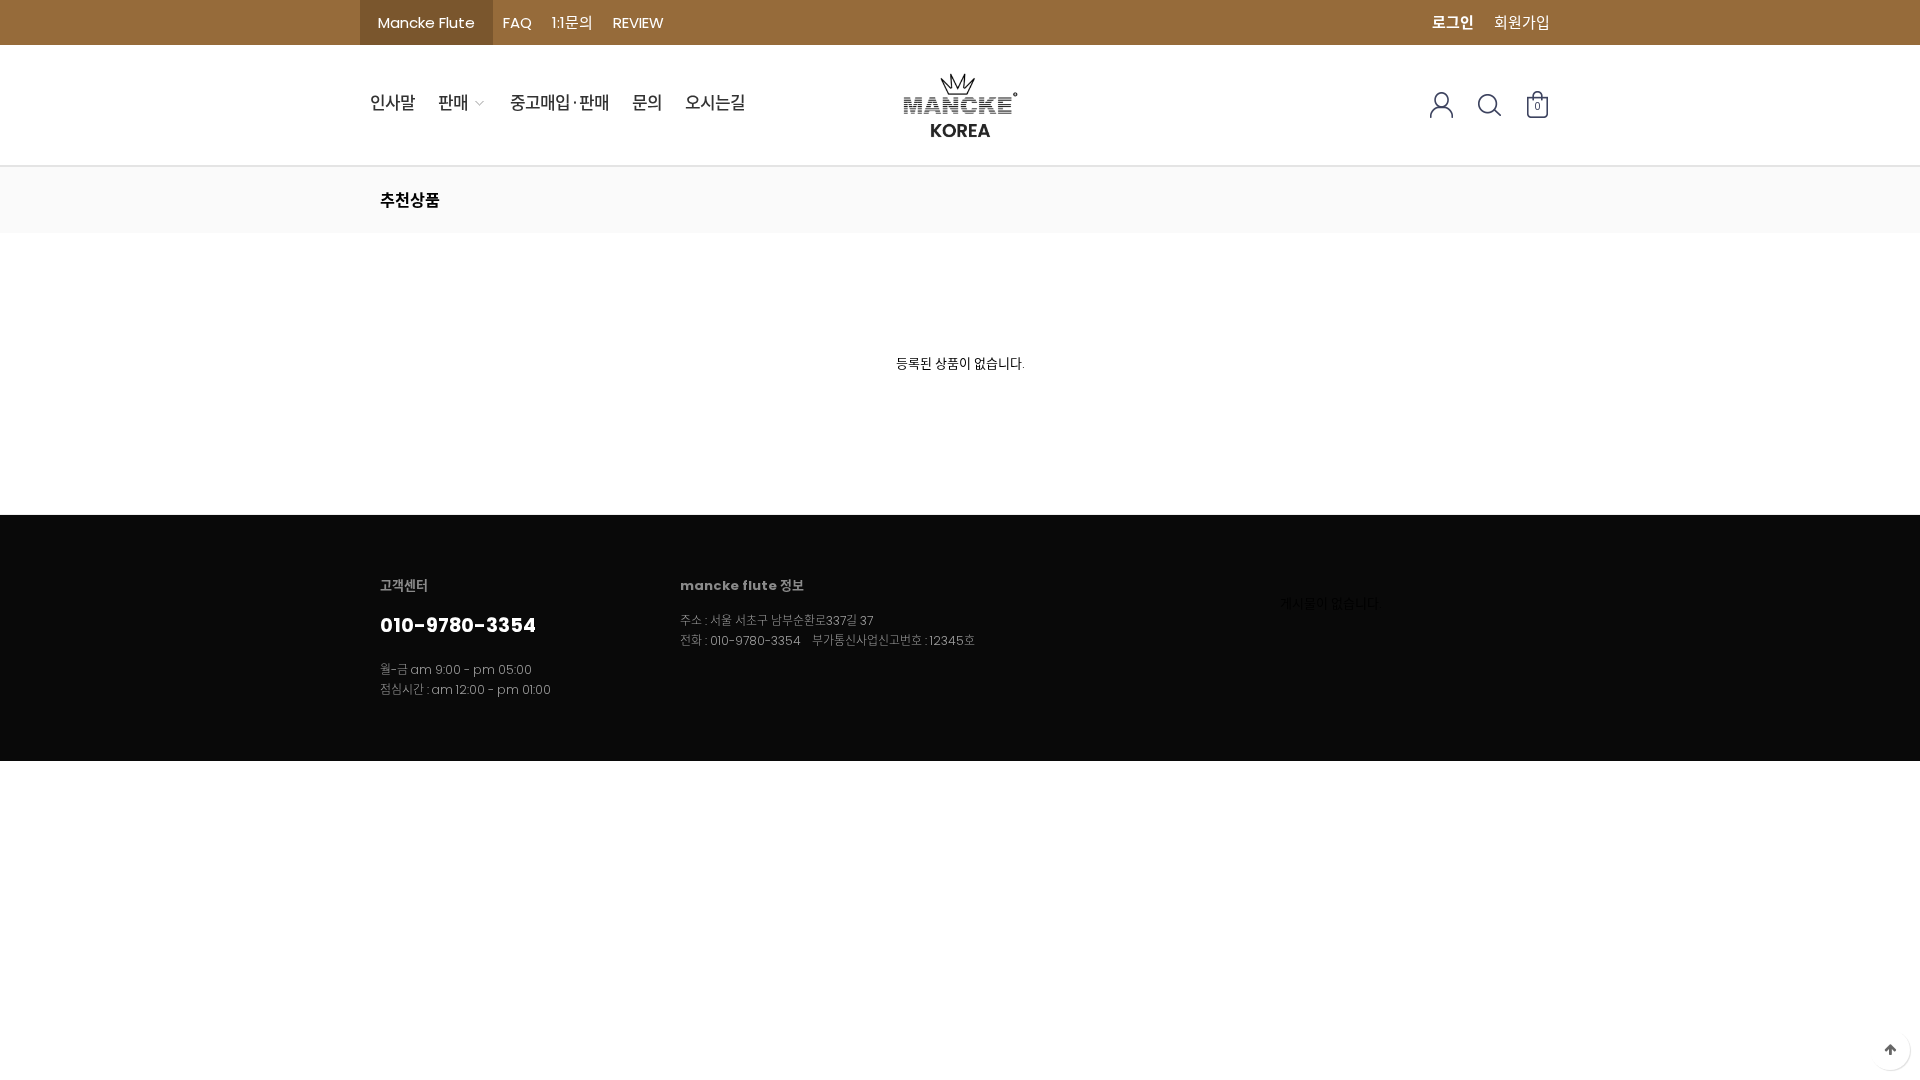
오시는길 (715, 103)
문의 (647, 103)
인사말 (392, 103)
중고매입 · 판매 (559, 103)
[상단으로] (1890, 1050)
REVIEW (638, 22)
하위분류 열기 (479, 103)
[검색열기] (1489, 104)
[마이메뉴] (1441, 104)
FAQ (517, 22)
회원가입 (1522, 22)
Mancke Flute (426, 22)
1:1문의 (572, 22)
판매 (453, 103)
